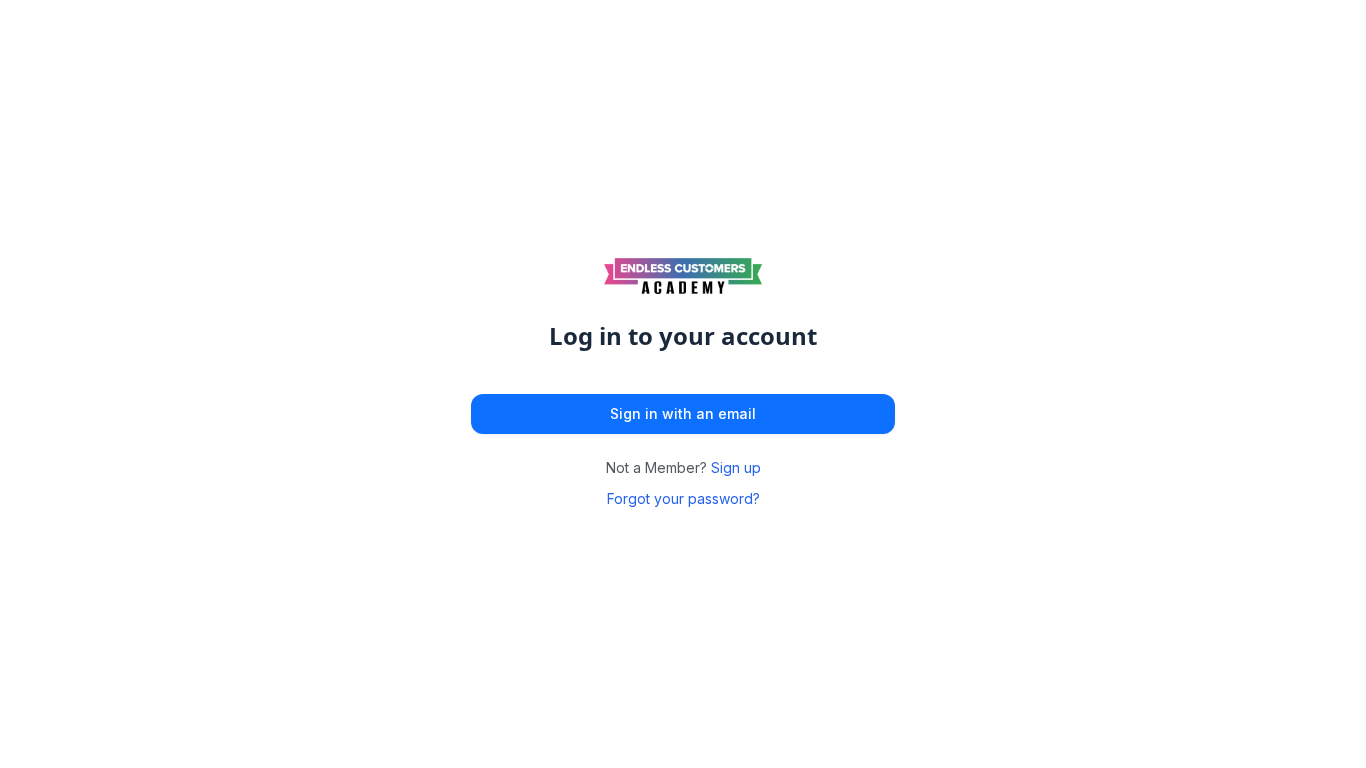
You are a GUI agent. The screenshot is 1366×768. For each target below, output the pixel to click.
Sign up (736, 467)
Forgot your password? (683, 498)
